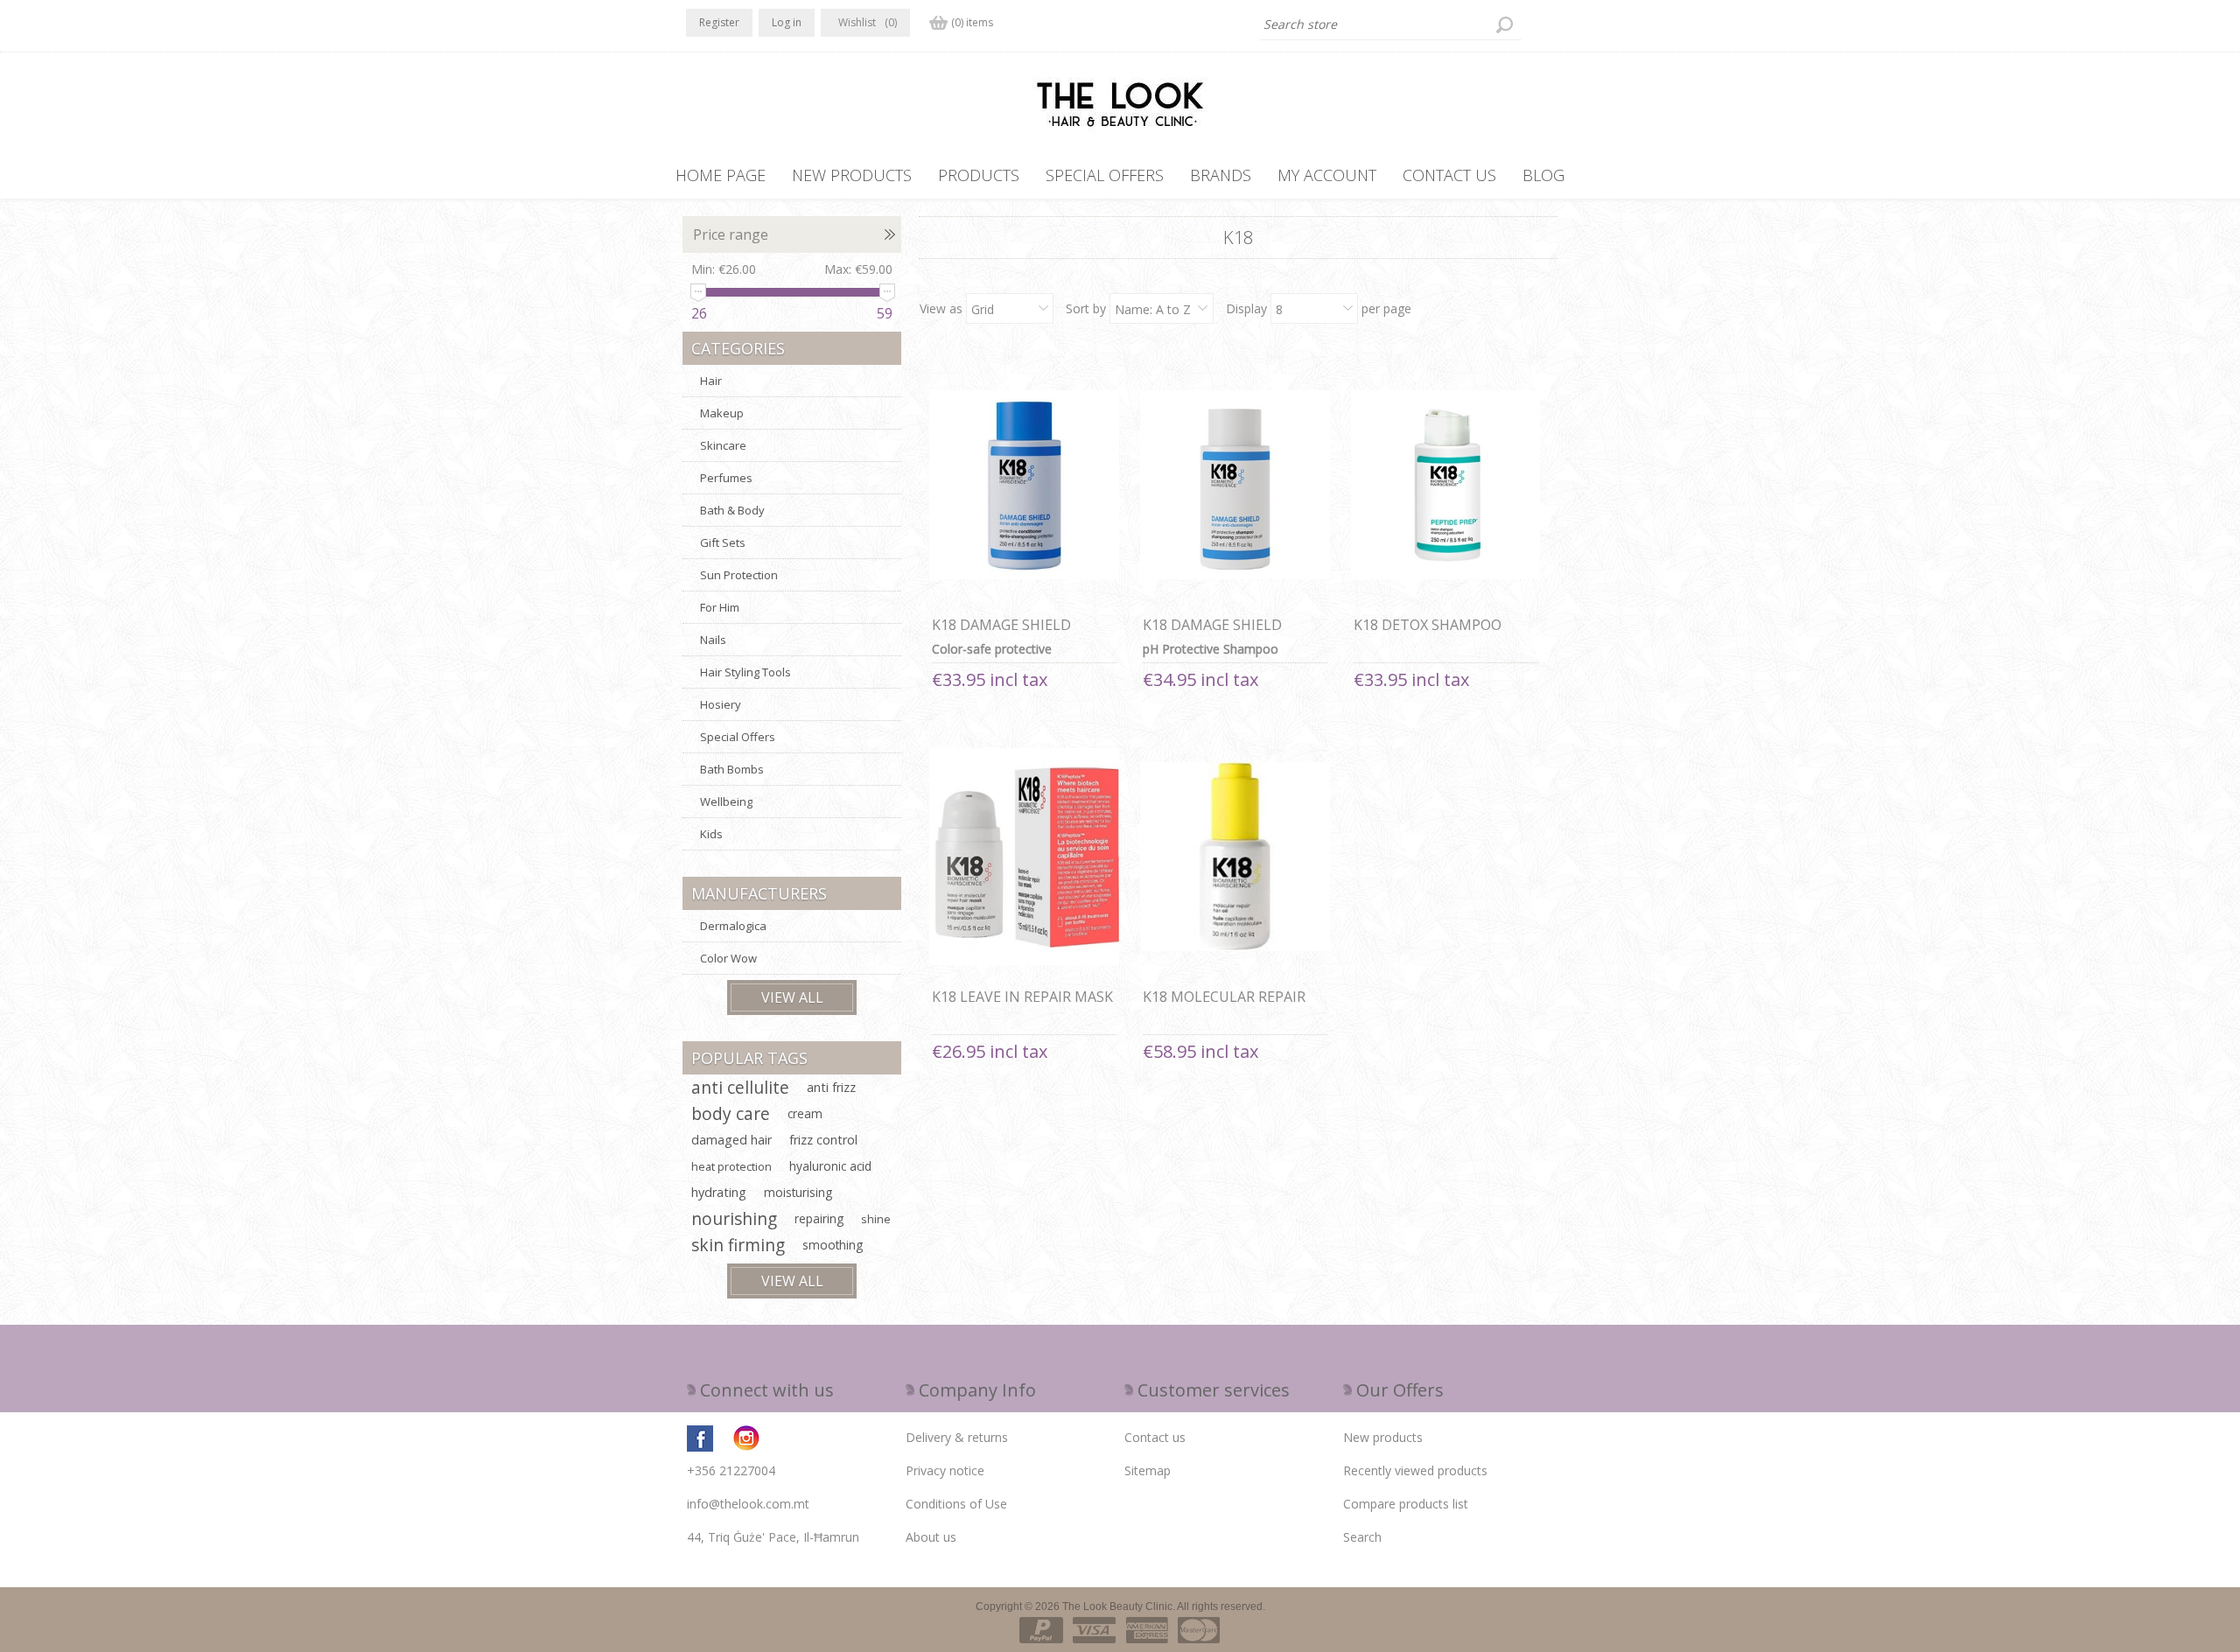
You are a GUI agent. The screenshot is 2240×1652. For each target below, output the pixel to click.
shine (876, 1219)
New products (1383, 1437)
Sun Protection (739, 575)
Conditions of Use (956, 1504)
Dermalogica (733, 926)
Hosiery (721, 704)
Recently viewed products (1415, 1470)
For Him (720, 607)
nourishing (734, 1218)
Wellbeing (726, 801)
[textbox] (1390, 24)
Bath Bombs (732, 769)
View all (792, 997)
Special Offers (738, 737)
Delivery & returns (957, 1437)
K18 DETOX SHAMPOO (1428, 625)
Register (719, 22)
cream (805, 1113)
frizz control (823, 1140)
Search (1362, 1537)
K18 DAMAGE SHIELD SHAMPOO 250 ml (1212, 634)
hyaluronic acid (830, 1166)
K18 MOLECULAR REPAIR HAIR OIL (1224, 1006)
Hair (711, 381)
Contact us (1155, 1437)
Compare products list (1406, 1504)
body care (731, 1113)
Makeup (722, 413)
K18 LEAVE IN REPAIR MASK (1022, 997)
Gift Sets (723, 542)
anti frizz (831, 1087)
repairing (819, 1218)
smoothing (833, 1245)
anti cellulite (740, 1087)
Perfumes (726, 478)
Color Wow (728, 958)
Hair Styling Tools (745, 672)
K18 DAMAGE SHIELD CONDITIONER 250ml (1002, 634)
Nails (713, 640)
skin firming (738, 1245)
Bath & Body (732, 510)
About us (931, 1537)
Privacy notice (945, 1470)
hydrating (719, 1192)
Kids (711, 834)
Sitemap (1148, 1470)
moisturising (798, 1192)
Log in (787, 22)
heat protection (731, 1166)
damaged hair (731, 1140)
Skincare (723, 445)
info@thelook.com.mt (748, 1504)
